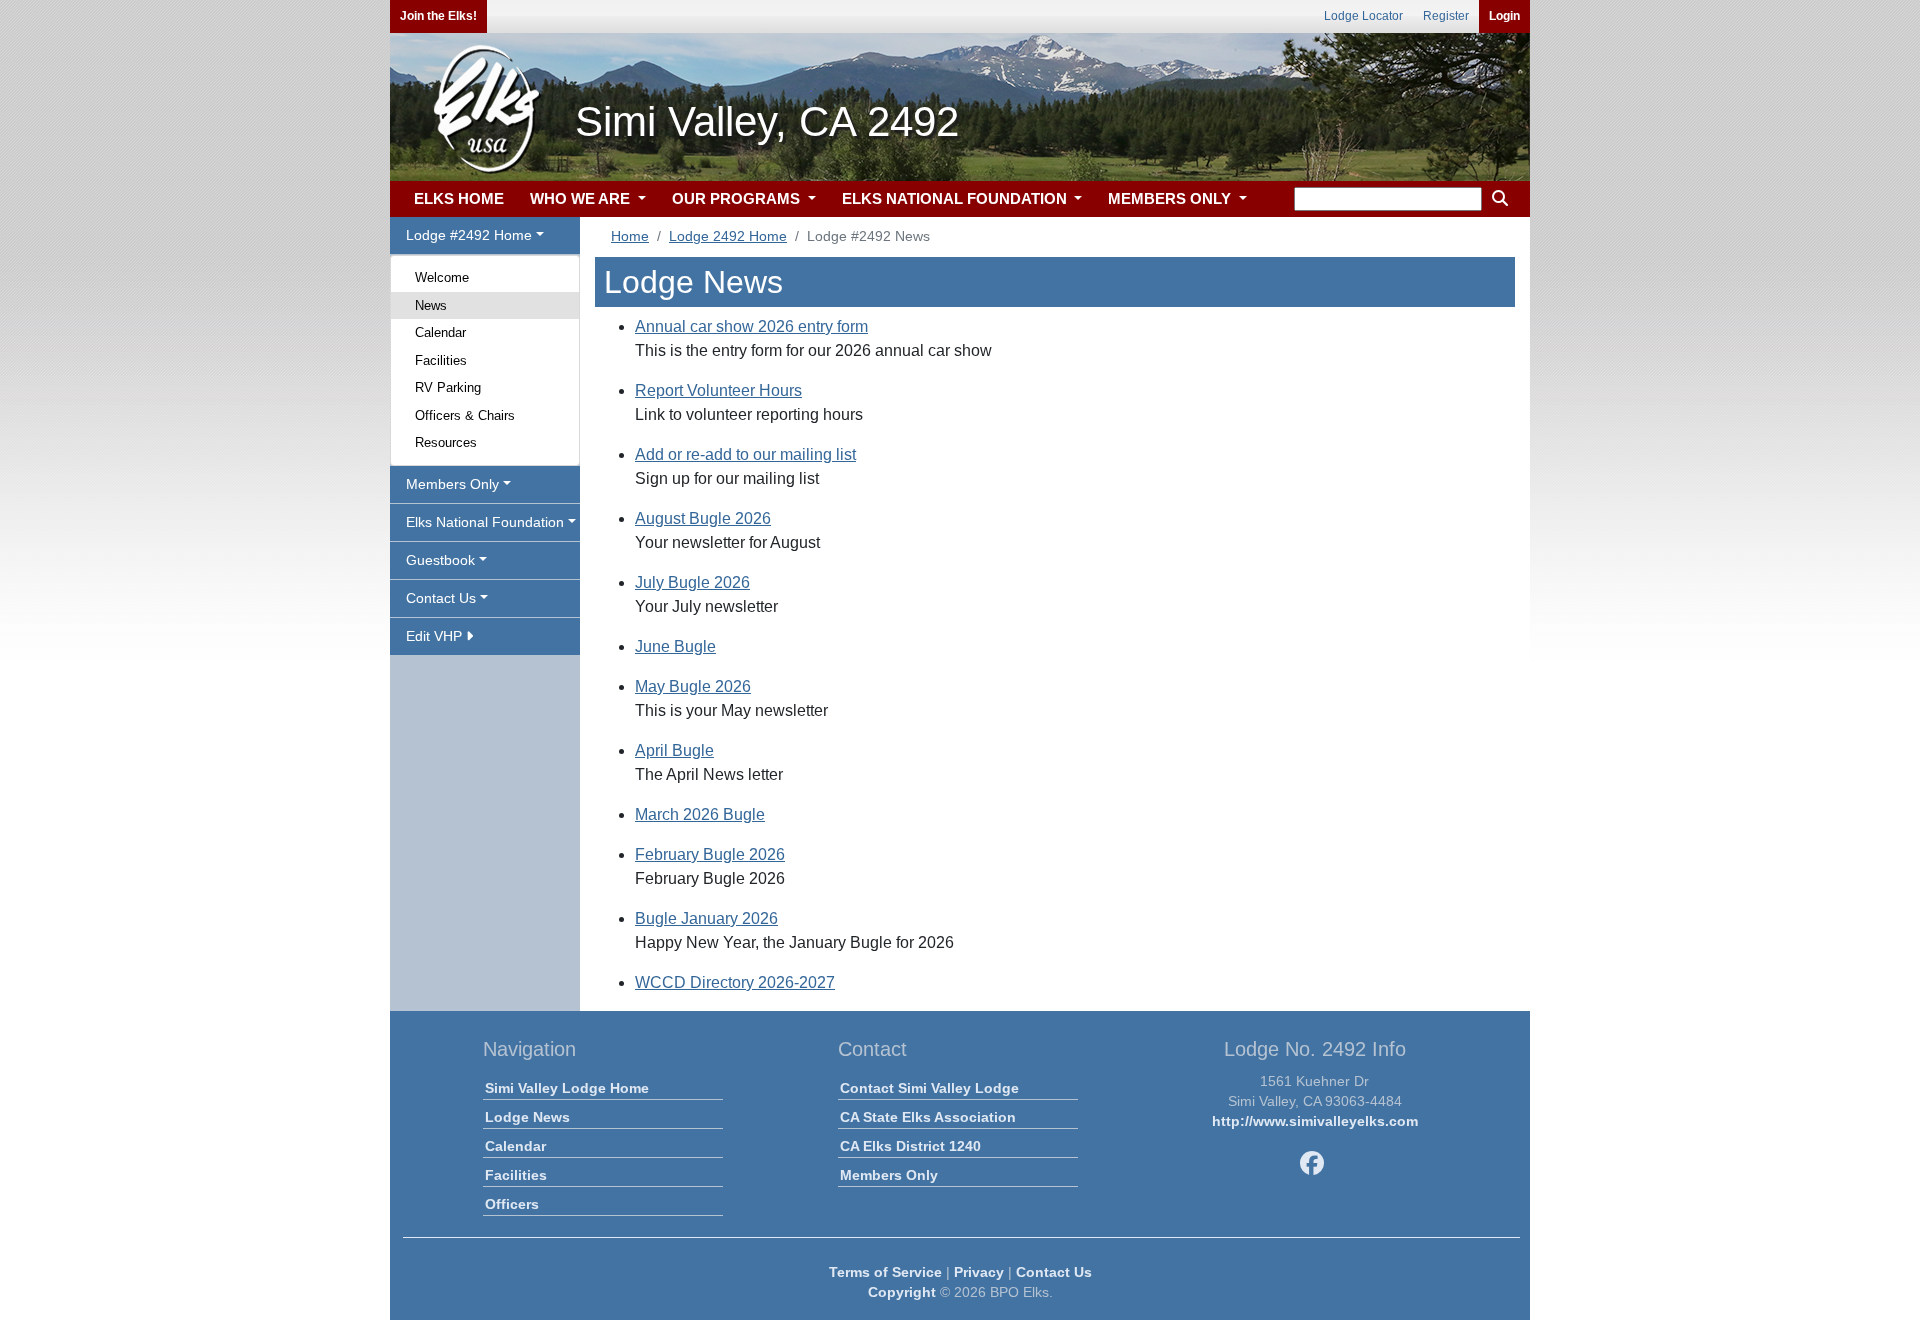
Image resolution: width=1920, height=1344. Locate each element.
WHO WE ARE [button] (582, 198)
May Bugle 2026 (693, 686)
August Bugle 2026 (703, 518)
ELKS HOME (459, 198)
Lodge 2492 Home (728, 236)
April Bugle (674, 750)
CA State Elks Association (928, 1117)
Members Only (889, 1175)
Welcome (442, 277)
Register (1446, 16)
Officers (512, 1204)
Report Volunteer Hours (718, 390)
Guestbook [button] (440, 560)
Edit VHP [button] (436, 636)
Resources (446, 442)
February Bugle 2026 (710, 854)
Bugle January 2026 (706, 918)
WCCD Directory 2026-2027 (735, 982)
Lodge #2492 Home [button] (469, 235)
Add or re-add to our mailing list (745, 454)
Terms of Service (885, 1272)
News (431, 305)
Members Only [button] (452, 484)
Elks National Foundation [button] (485, 522)
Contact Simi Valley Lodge (929, 1088)
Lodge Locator (1363, 16)
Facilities (441, 360)
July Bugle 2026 (692, 582)
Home (630, 236)
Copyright (902, 1292)
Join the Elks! (438, 16)
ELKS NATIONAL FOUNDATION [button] (956, 198)
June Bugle (675, 646)
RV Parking (448, 387)
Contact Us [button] (441, 598)
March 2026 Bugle (700, 814)
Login (1504, 16)
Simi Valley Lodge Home (567, 1088)
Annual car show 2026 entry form (751, 326)
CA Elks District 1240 (910, 1146)
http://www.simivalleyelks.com (1315, 1121)
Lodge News (527, 1117)
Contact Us (1054, 1272)
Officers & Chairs (465, 415)
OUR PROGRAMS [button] (738, 198)
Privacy (979, 1272)
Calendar (440, 332)
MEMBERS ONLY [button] (1171, 198)
